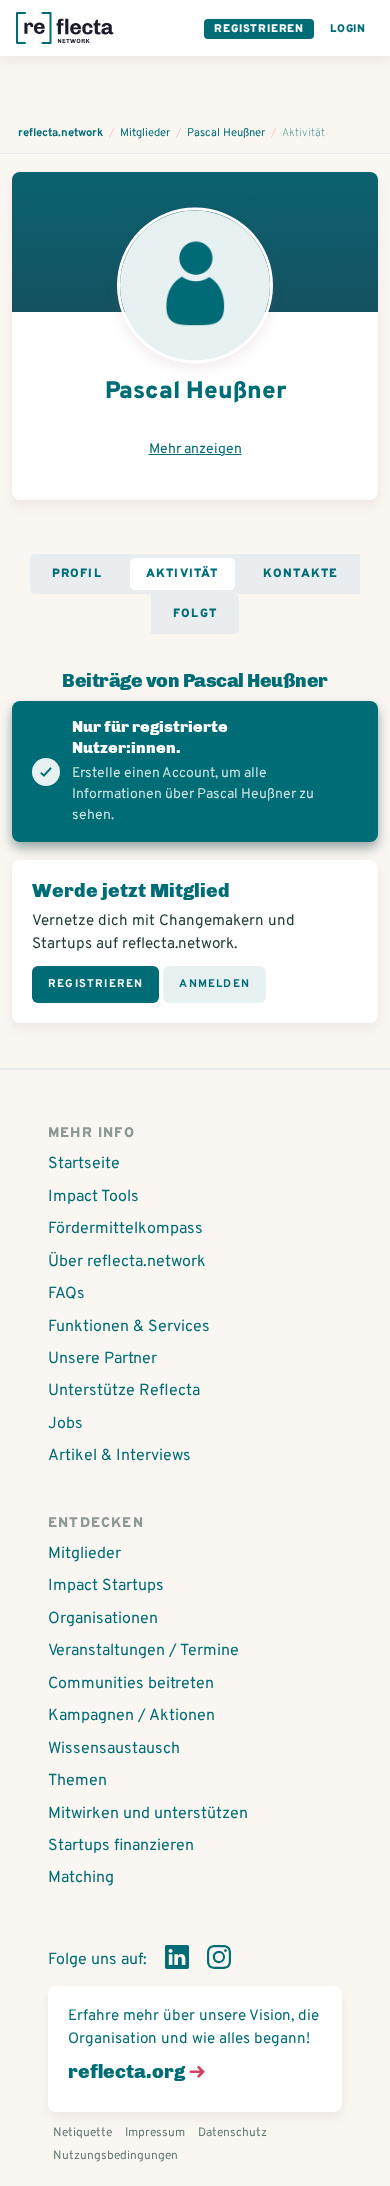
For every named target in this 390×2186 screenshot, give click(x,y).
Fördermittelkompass (125, 1229)
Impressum (155, 2133)
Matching (81, 1878)
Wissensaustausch (114, 1749)
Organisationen (103, 1619)
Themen (77, 1781)
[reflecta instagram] (219, 1961)
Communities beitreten (131, 1684)
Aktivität (182, 574)
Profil (77, 574)
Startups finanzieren (121, 1846)
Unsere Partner (102, 1359)
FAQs (66, 1294)
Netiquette (82, 2133)
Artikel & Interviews (119, 1456)
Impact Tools (93, 1197)
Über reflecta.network (127, 1262)
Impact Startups (106, 1586)
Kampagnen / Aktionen (131, 1716)
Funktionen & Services (129, 1327)
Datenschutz (232, 2133)
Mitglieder (84, 1554)
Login (348, 29)
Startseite (84, 1164)
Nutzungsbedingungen (115, 2156)
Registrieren (259, 29)
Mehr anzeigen (195, 449)
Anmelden (214, 984)
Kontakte (301, 574)
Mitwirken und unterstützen (148, 1814)
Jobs (65, 1424)
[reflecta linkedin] (177, 1961)
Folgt (195, 614)
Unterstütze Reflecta (124, 1391)
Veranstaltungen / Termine (143, 1651)
